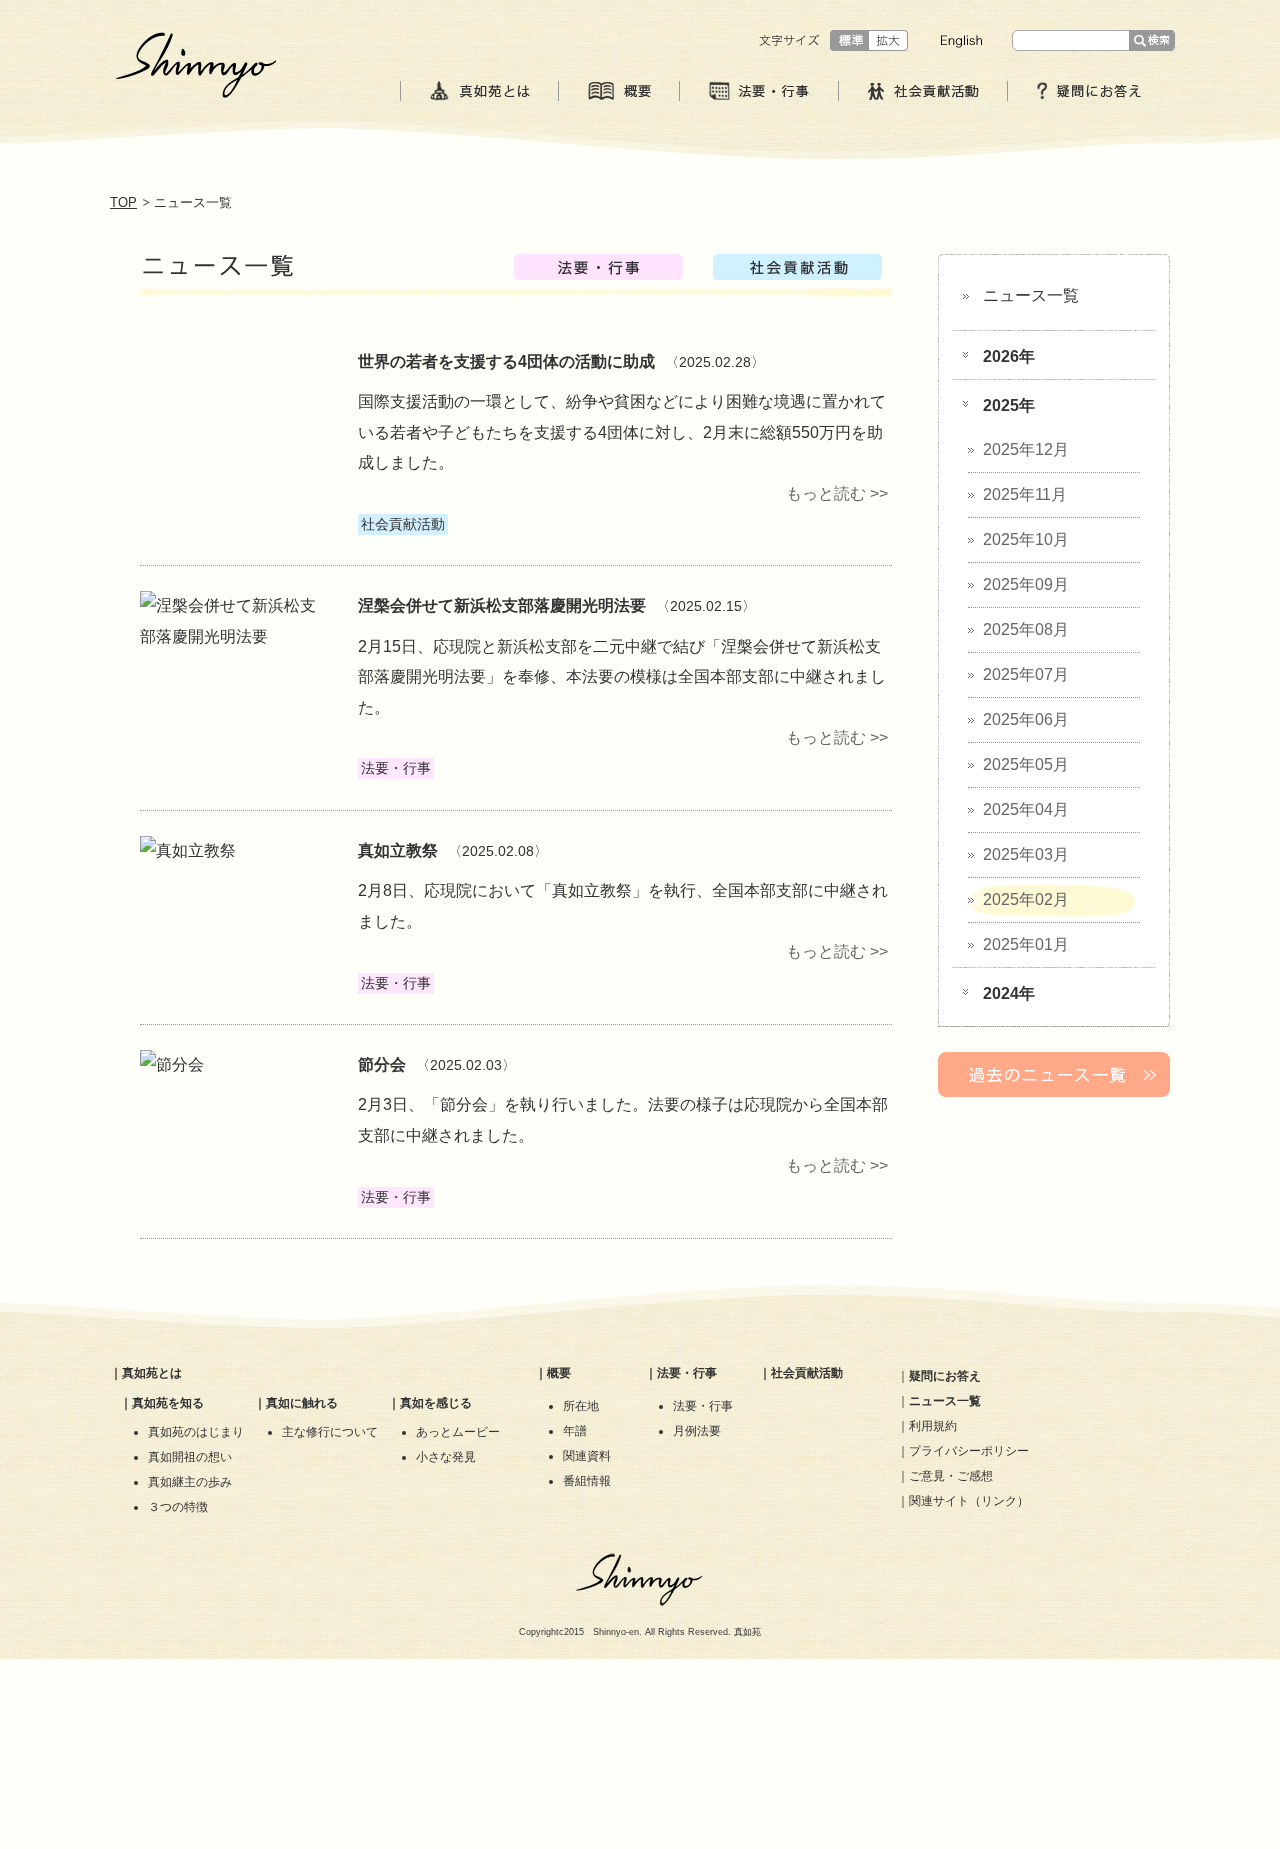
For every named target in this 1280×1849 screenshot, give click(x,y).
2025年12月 (1026, 449)
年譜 (575, 1431)
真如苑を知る (168, 1403)
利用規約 (933, 1426)
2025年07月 (1026, 674)
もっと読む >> (837, 493)
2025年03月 (1026, 854)
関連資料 (587, 1456)
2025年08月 (1026, 629)
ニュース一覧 (1031, 295)
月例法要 (697, 1431)
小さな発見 (446, 1457)
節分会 (382, 1064)
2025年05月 (1026, 764)
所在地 (581, 1406)
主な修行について (330, 1432)
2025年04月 (1026, 809)
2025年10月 (1026, 539)
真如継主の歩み (190, 1482)
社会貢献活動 (807, 1373)
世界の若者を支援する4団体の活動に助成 (506, 361)
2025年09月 (1026, 584)
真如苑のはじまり (196, 1432)
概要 (559, 1373)
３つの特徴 (178, 1507)
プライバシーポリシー (969, 1451)
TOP (123, 202)
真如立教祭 (398, 850)
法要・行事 (687, 1373)
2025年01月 (1026, 944)
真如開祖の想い (190, 1457)
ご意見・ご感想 (951, 1476)
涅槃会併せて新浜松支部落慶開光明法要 (502, 605)
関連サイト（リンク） (969, 1501)
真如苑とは (152, 1373)
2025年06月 (1026, 719)
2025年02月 (1026, 899)
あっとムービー (458, 1432)
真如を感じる (436, 1403)
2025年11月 (1025, 494)
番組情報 (587, 1481)
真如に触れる (302, 1403)
